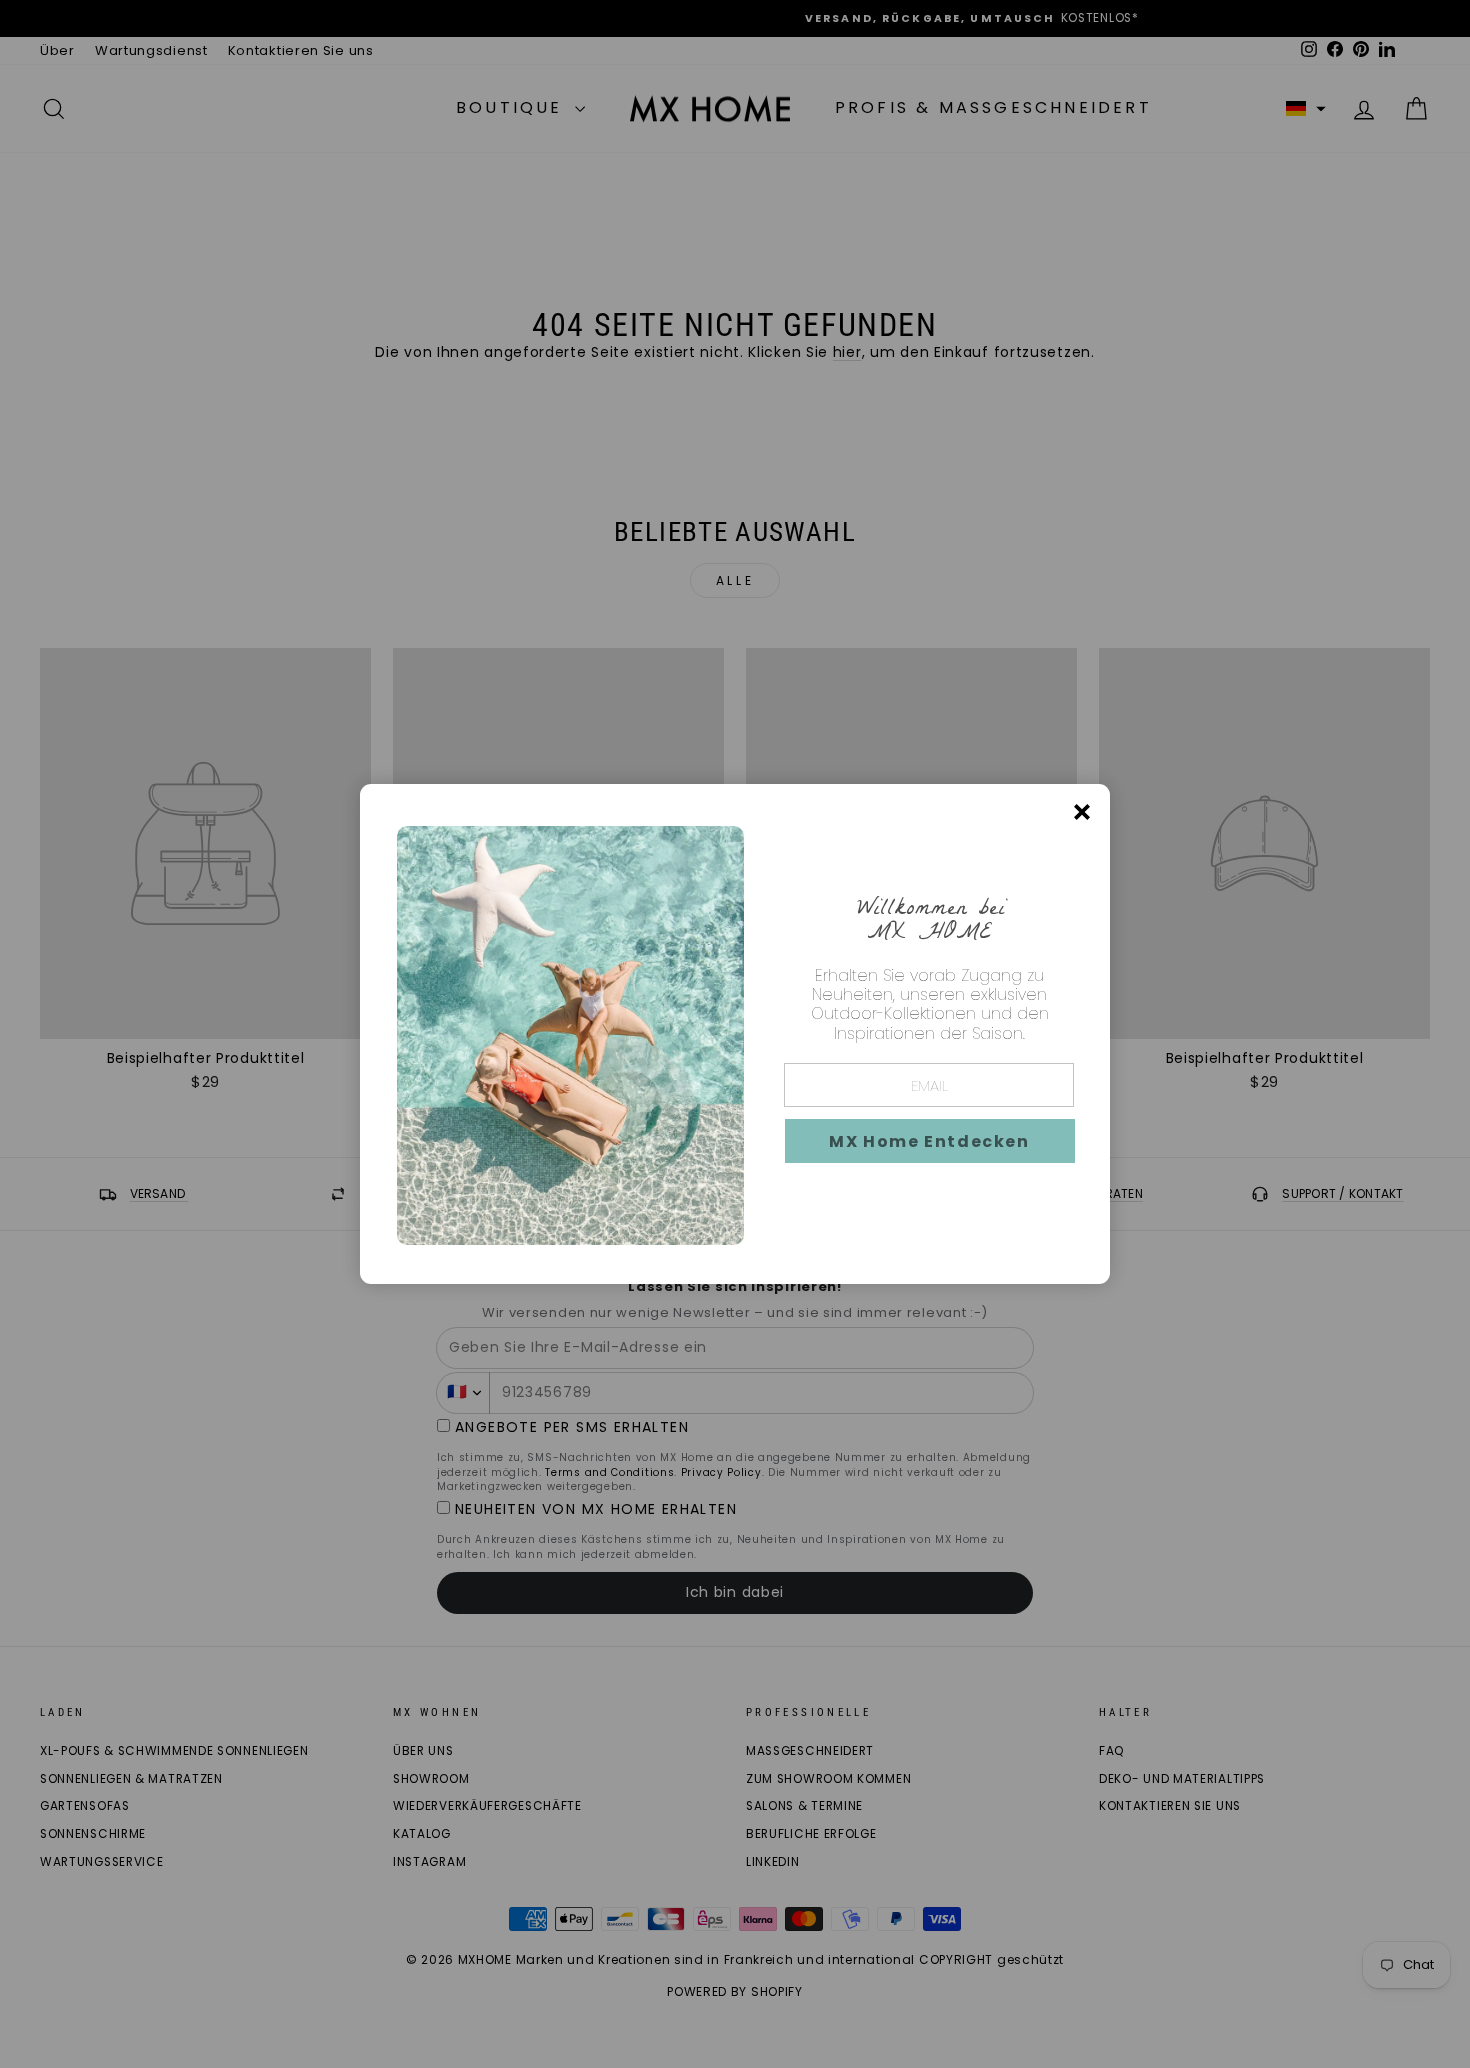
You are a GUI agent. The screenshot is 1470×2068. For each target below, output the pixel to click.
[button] (930, 1141)
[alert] (735, 1034)
